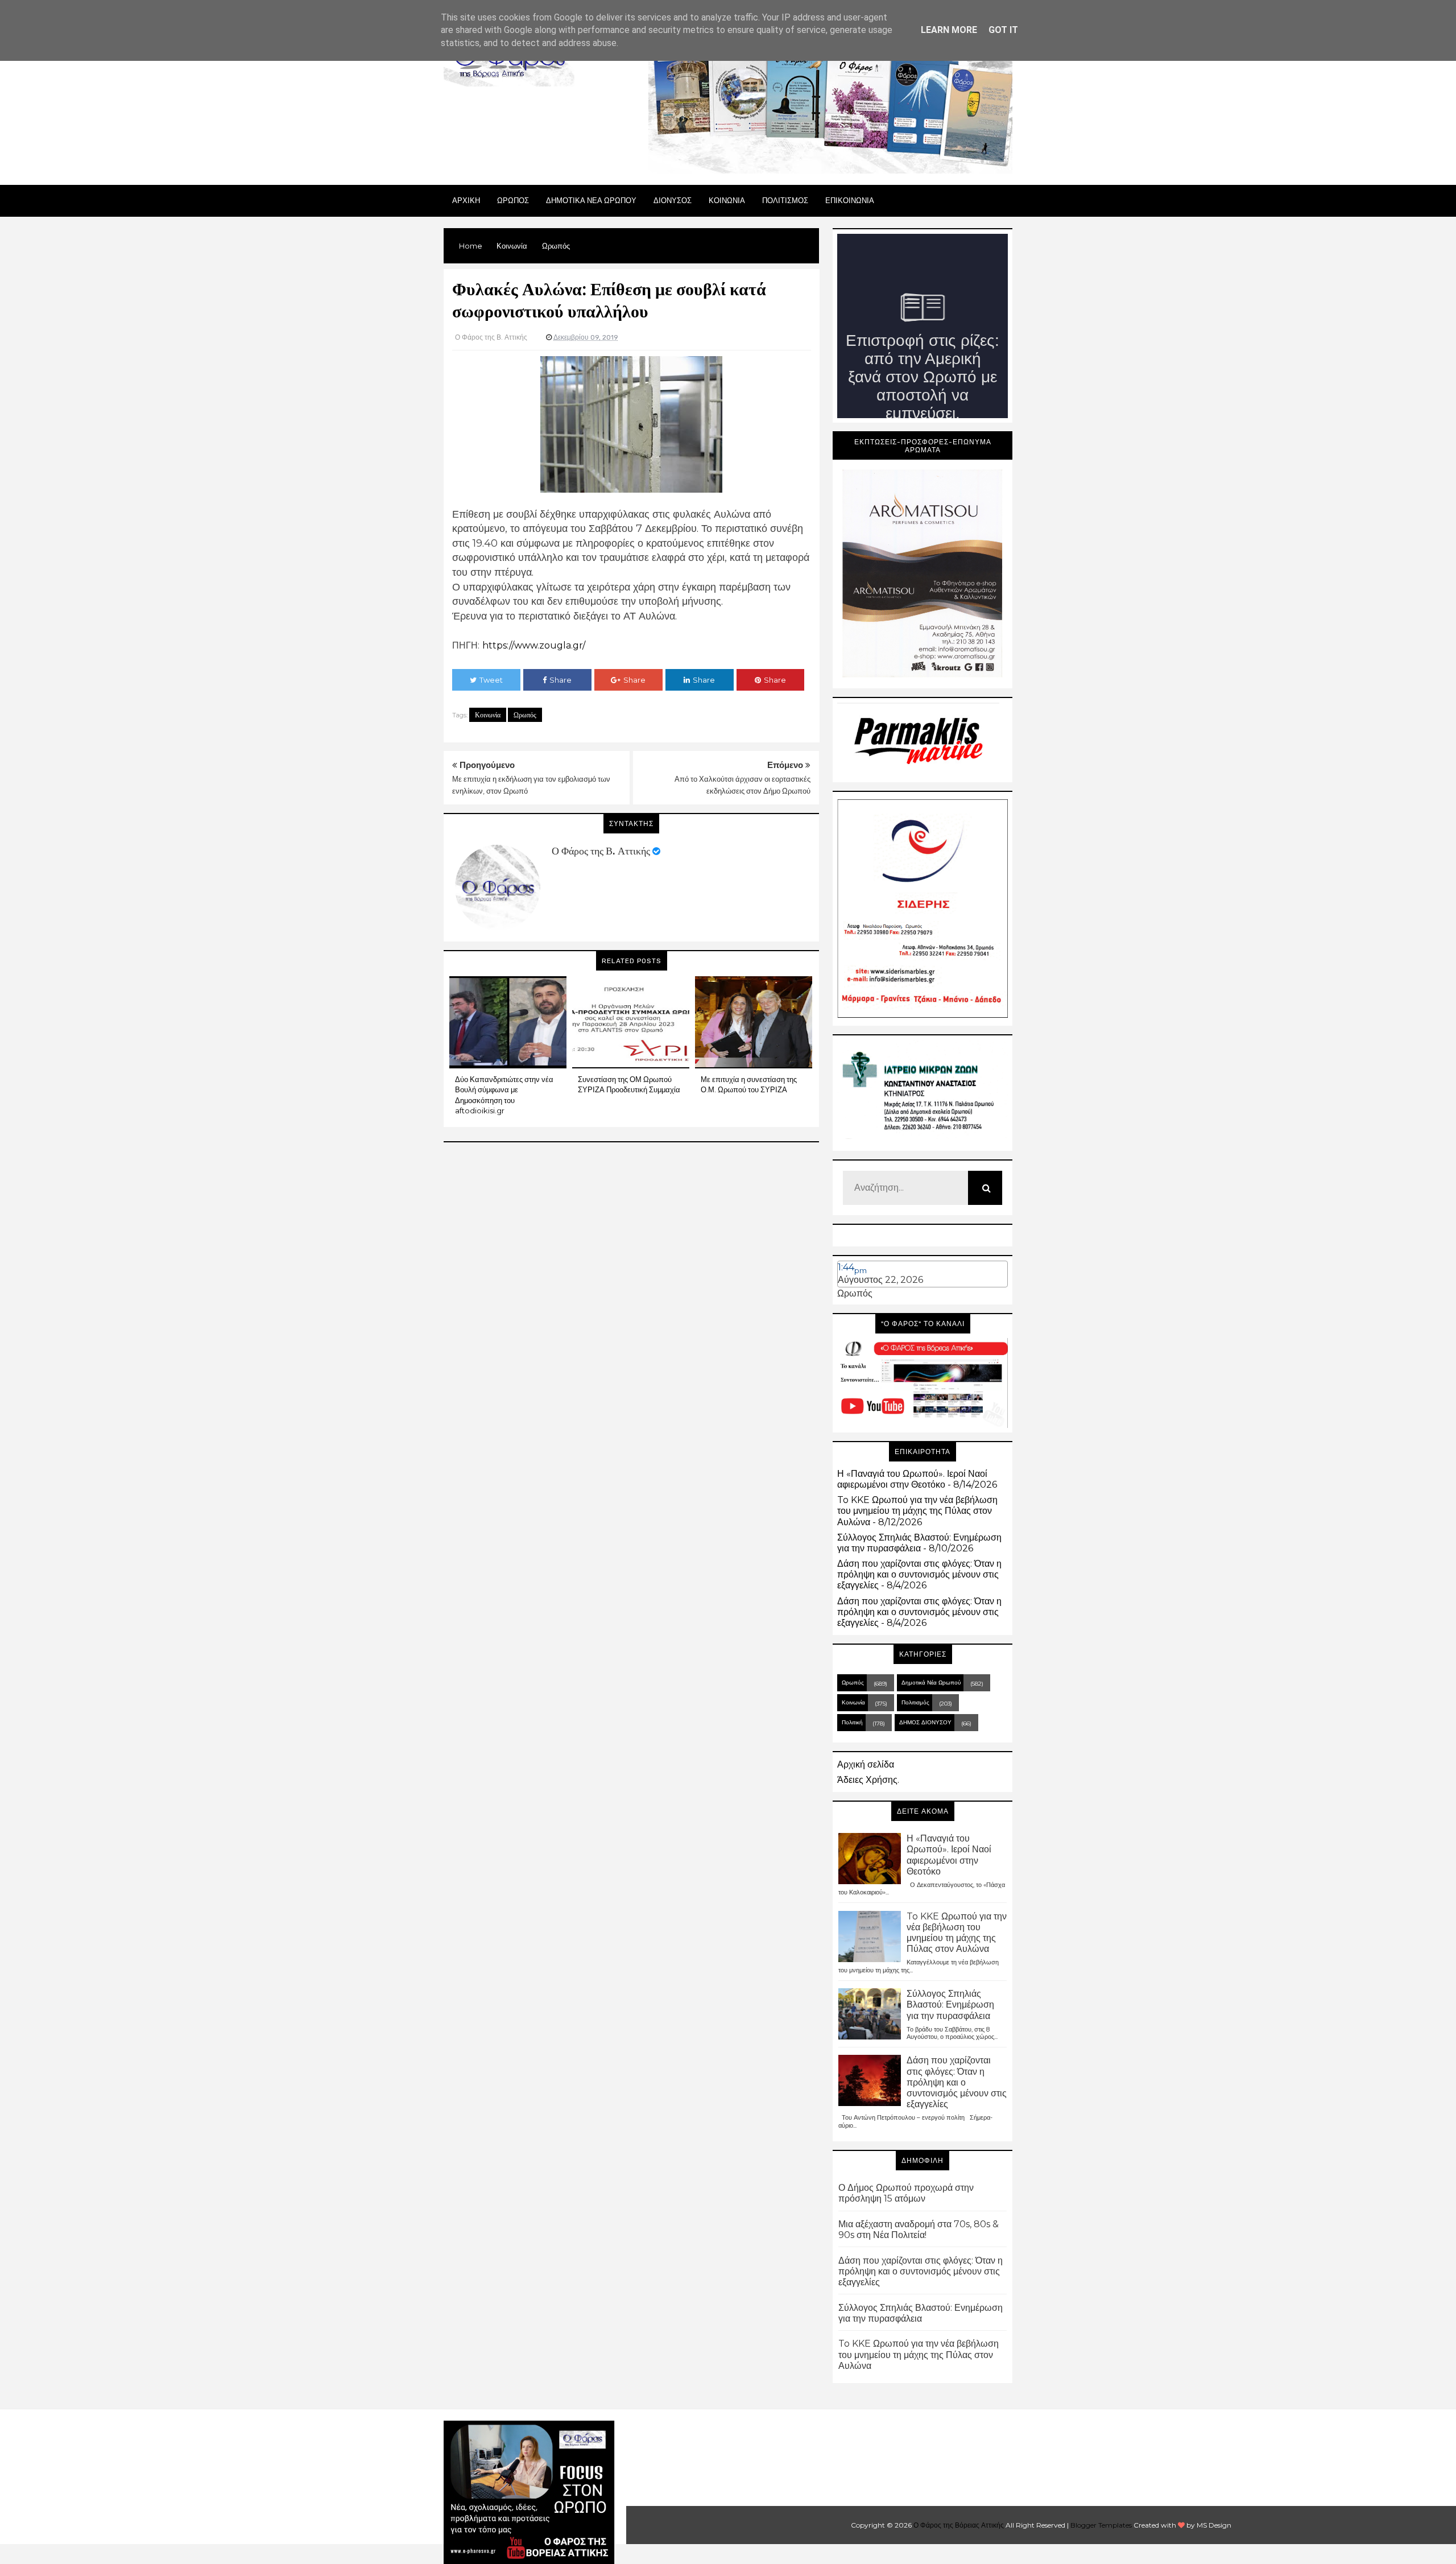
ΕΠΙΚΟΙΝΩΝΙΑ (850, 200)
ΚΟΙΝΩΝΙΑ (727, 200)
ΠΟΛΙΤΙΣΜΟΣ (785, 200)
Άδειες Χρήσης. (868, 1780)
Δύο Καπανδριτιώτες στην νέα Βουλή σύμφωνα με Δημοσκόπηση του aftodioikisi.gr (504, 1095)
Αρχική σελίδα (866, 1764)
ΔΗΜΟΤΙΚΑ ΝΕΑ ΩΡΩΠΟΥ (591, 200)
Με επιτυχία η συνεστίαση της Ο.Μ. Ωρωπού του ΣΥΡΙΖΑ (749, 1084)
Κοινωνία (488, 715)
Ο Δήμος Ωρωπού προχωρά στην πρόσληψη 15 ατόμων (906, 2193)
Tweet (491, 680)
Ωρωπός (525, 715)
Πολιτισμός (915, 1702)
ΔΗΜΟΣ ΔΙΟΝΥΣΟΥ (925, 1722)
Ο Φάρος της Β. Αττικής (601, 851)
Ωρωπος (513, 200)
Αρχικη (466, 200)
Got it (1003, 30)
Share (561, 680)
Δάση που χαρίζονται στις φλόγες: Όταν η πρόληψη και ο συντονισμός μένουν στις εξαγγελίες (919, 1574)
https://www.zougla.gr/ (534, 645)
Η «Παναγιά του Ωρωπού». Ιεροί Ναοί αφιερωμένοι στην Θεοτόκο (912, 1479)
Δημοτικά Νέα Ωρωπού (931, 1683)
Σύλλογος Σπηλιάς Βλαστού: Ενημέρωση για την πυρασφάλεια (919, 1543)
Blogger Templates (1101, 2525)
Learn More (949, 30)
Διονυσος (673, 200)
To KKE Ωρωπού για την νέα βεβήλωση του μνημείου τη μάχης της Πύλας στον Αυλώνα (917, 1511)
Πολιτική (852, 1722)
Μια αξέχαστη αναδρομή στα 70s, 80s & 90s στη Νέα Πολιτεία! (919, 2229)
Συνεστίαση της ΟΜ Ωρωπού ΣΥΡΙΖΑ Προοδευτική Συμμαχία (629, 1084)
